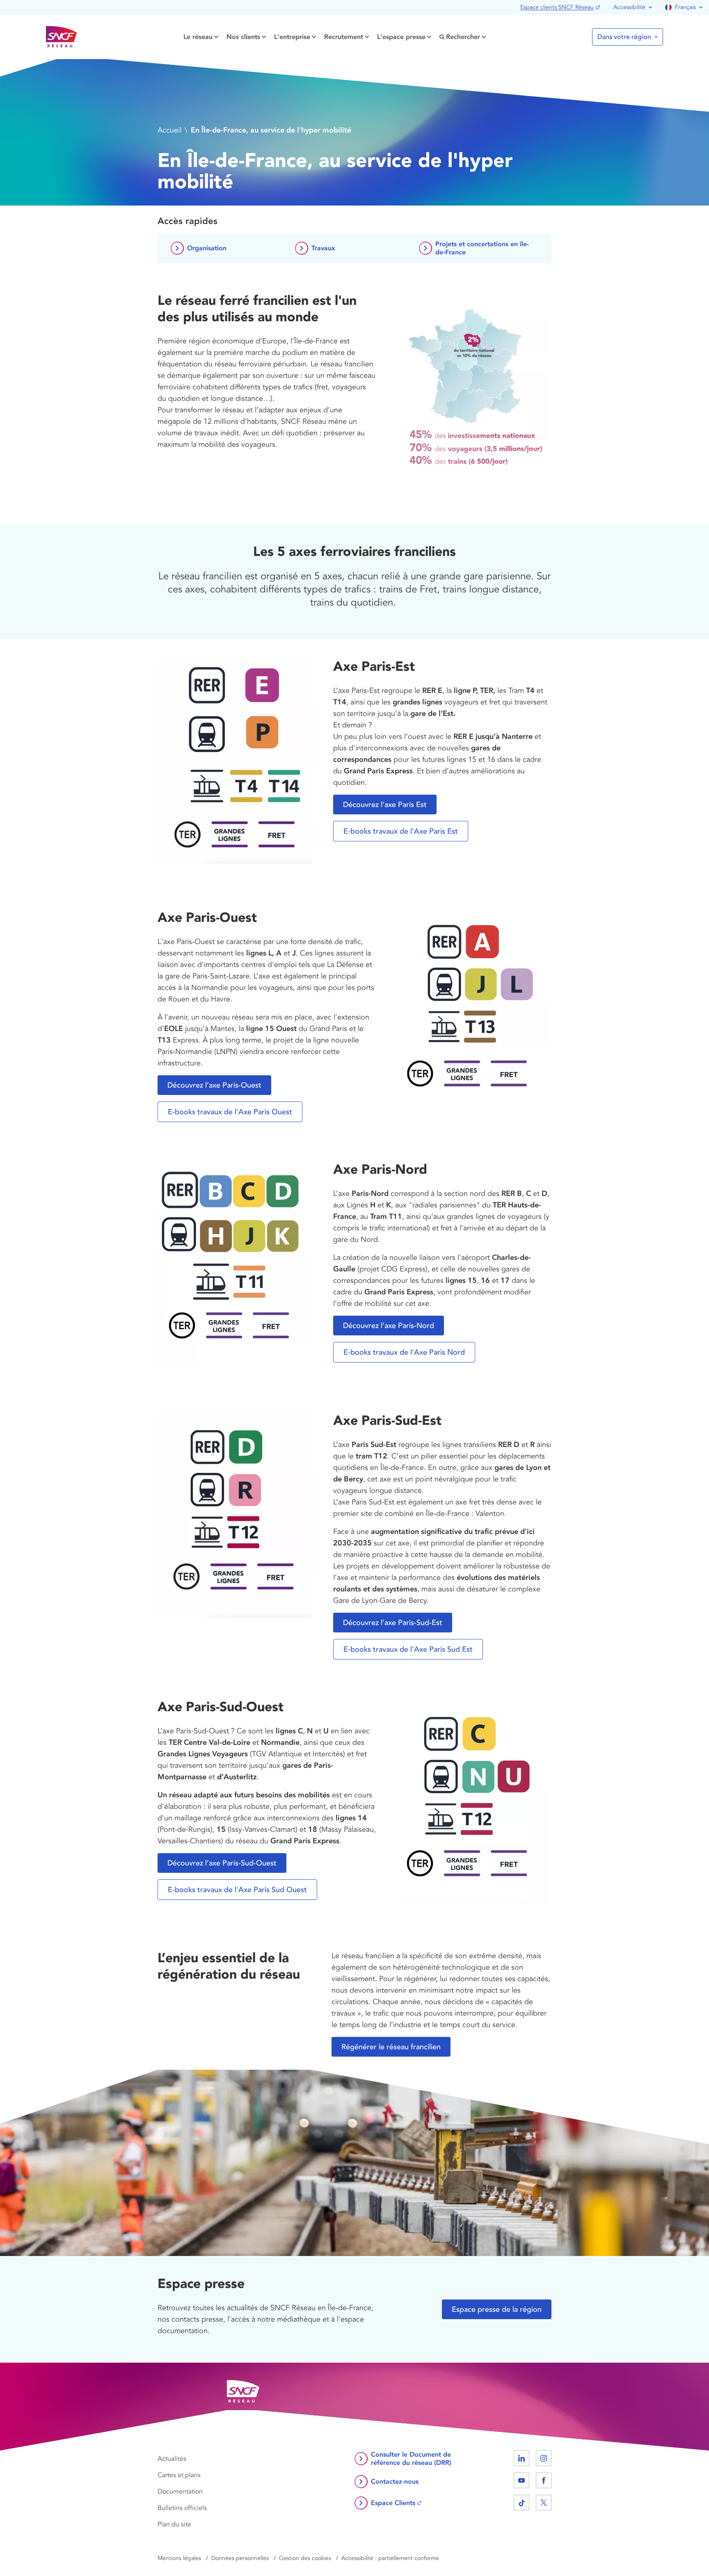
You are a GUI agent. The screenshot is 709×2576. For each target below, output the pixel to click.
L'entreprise (292, 37)
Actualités (172, 2459)
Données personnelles (240, 2558)
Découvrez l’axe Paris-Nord (389, 1326)
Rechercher (463, 37)
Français (685, 7)
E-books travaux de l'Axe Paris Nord (404, 1352)
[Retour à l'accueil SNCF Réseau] (62, 37)
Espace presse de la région (497, 2309)
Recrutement (344, 37)
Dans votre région (624, 37)
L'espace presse (401, 37)
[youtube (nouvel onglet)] (521, 2480)
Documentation (180, 2491)
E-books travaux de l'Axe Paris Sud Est (408, 1649)
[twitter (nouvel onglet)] (544, 2503)
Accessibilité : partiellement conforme (390, 2558)
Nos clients (243, 37)
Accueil (169, 130)
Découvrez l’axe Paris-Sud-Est (393, 1623)
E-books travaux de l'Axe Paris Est (401, 831)
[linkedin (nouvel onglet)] (521, 2458)
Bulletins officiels (182, 2508)
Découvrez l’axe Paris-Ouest (214, 1085)
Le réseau (198, 37)
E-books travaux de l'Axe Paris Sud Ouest (237, 1890)
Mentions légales (179, 2558)
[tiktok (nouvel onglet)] (521, 2503)
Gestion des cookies (305, 2558)
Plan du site (174, 2524)
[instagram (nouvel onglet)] (544, 2458)
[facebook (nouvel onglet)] (544, 2480)
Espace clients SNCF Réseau (557, 7)
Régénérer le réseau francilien (391, 2047)
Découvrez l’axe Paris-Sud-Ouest (222, 1863)
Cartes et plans (179, 2475)
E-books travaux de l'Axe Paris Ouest (230, 1112)
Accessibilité (629, 7)
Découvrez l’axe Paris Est (385, 805)
